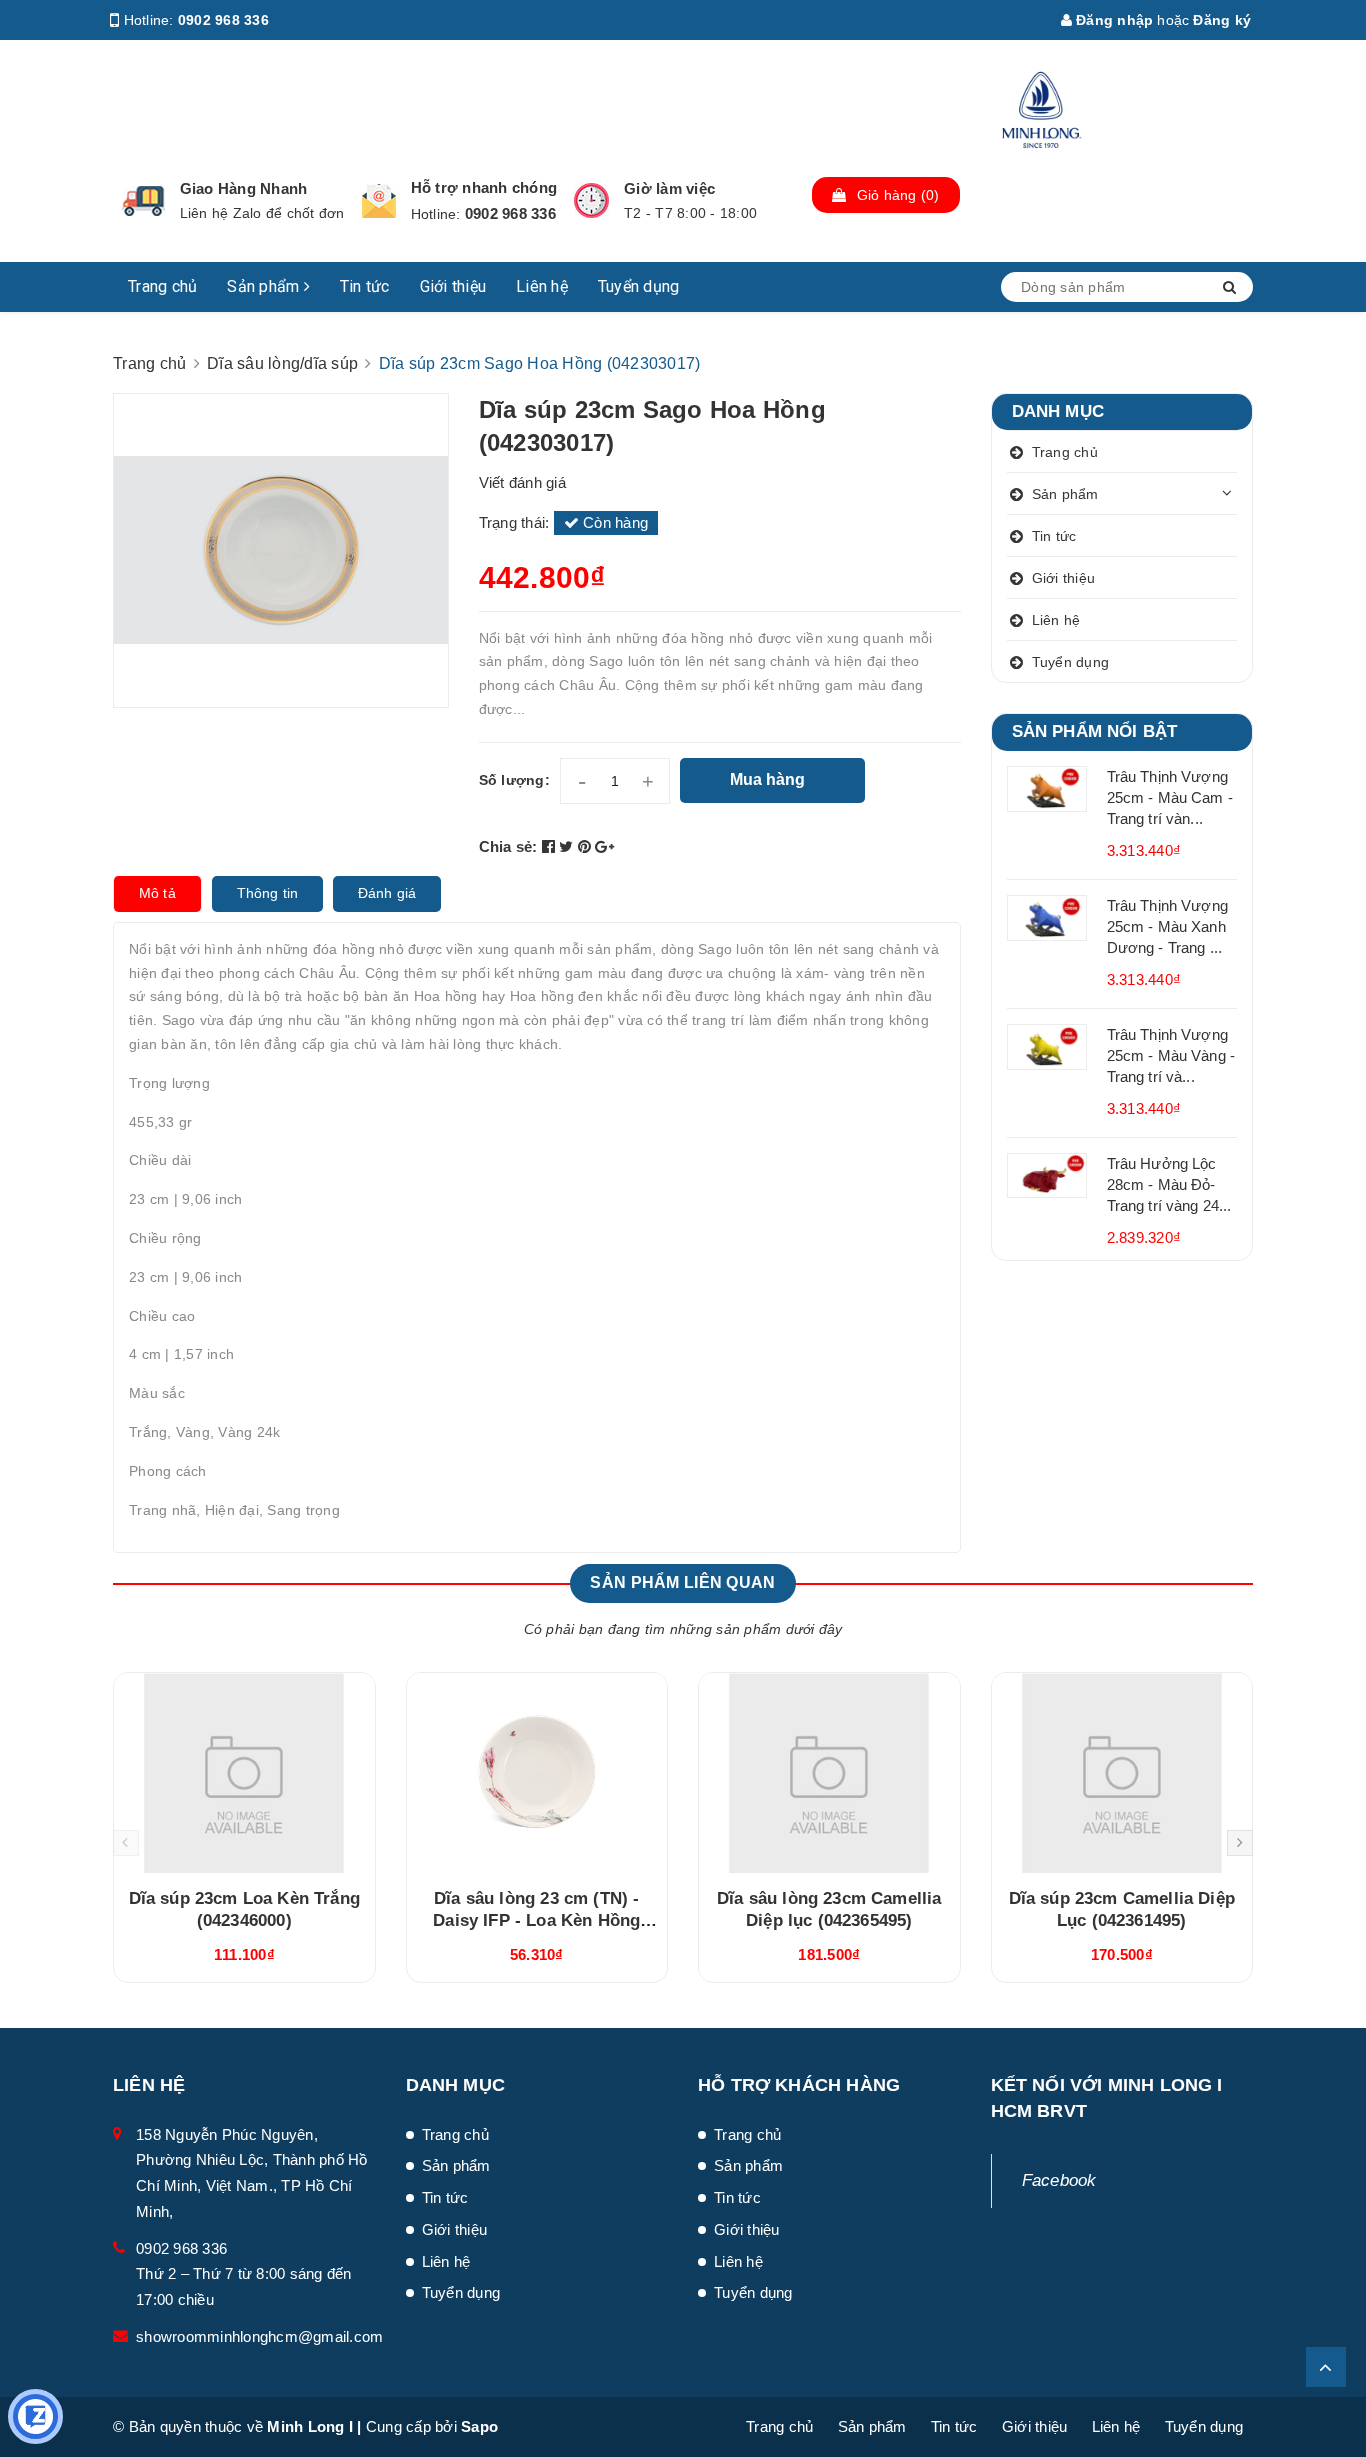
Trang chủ (162, 286)
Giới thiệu (453, 286)
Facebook (1059, 2180)
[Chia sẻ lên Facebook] (551, 846)
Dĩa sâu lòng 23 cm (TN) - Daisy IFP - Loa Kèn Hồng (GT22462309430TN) (536, 1920)
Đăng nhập (1113, 20)
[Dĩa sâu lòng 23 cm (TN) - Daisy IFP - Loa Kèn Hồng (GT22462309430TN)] (537, 1773)
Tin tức (365, 286)
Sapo (479, 2426)
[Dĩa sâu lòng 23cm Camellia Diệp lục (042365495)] (829, 1773)
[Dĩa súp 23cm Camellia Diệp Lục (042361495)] (1122, 1773)
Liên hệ (542, 286)
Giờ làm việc (669, 188)
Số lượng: (514, 780)
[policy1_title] (143, 201)
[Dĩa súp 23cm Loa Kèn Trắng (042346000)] (244, 1773)
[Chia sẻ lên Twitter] (568, 846)
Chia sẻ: (508, 846)
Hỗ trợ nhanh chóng (484, 187)
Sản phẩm (265, 286)
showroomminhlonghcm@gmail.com (259, 2336)
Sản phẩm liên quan (682, 1582)
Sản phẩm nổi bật (1095, 731)
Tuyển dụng (639, 286)
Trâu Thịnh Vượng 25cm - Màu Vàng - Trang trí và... (1171, 1055)
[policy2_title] (379, 201)
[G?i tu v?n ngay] (35, 2416)
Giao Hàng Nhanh (244, 188)
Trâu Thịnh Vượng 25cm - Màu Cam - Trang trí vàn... (1170, 797)
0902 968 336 (223, 20)
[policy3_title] (591, 200)
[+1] (604, 846)
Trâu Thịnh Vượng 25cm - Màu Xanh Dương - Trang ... (1167, 926)
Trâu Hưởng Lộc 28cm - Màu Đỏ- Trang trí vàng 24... (1169, 1184)
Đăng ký (1222, 20)
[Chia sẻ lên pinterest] (587, 846)
